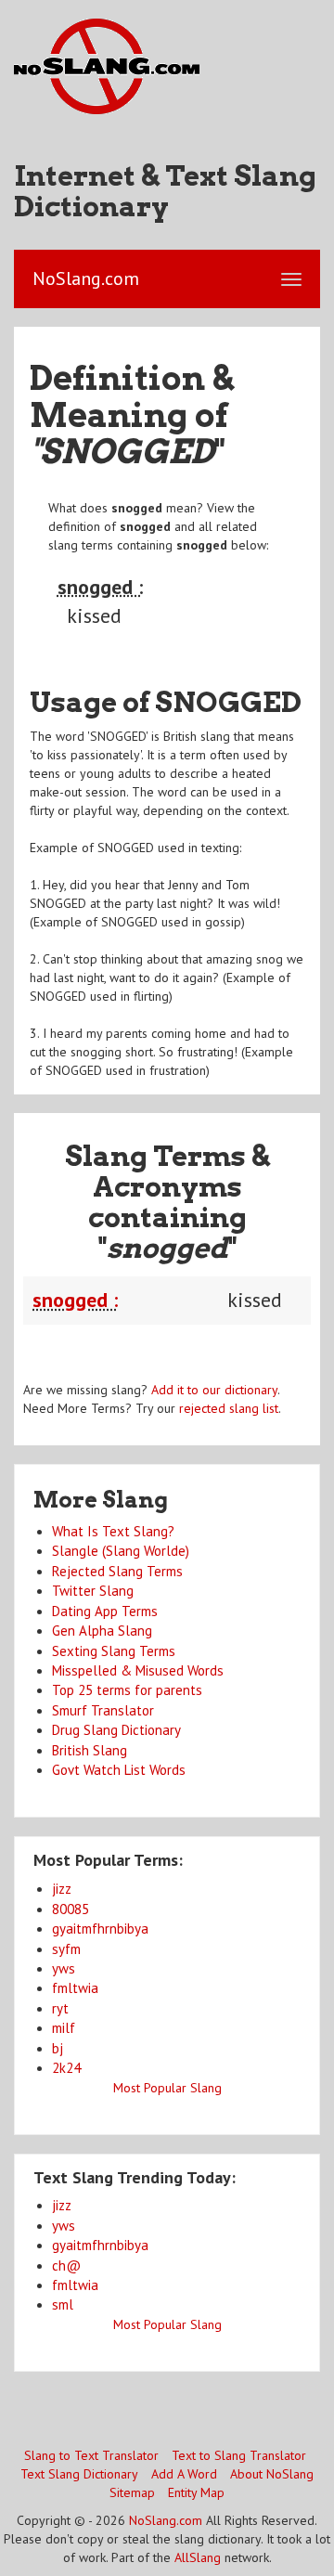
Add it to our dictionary (214, 1390)
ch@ (66, 2265)
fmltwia (75, 1988)
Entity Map (196, 2492)
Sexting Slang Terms (114, 1651)
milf (64, 2028)
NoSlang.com (166, 2520)
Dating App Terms (105, 1611)
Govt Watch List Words (119, 1770)
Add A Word (184, 2474)
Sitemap (132, 2492)
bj (58, 2048)
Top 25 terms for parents (127, 1690)
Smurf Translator (103, 1710)
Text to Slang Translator (239, 2455)
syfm (66, 1949)
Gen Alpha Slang (102, 1631)
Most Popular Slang (167, 2088)
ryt (60, 2008)
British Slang (90, 1750)
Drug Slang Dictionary (116, 1730)
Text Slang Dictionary (79, 2474)
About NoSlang (272, 2474)
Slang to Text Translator (91, 2455)
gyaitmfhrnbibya (100, 1929)
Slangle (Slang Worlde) (121, 1551)
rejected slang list (229, 1408)
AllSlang (198, 2557)
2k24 (66, 2068)
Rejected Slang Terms (117, 1571)
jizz (62, 1889)
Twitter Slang (93, 1591)
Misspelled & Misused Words (138, 1670)
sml (63, 2304)
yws (64, 1968)
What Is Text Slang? (113, 1531)
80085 (71, 1909)
